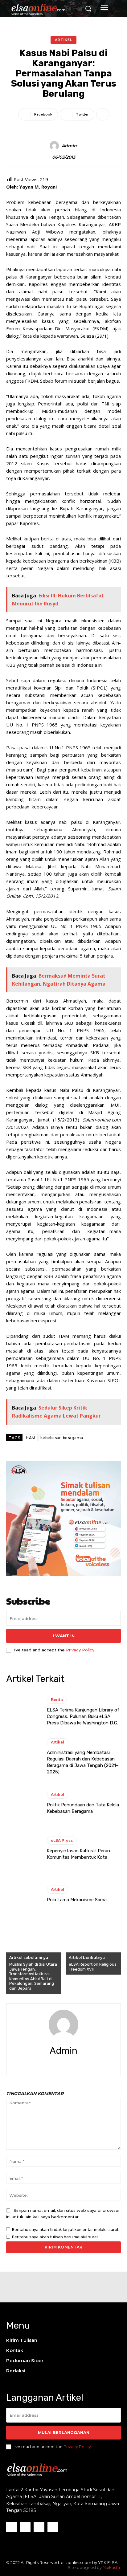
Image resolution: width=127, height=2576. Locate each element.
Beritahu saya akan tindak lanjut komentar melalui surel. (66, 2230)
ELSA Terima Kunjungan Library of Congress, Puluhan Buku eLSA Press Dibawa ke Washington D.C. (83, 1716)
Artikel (63, 40)
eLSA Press (62, 1840)
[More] (103, 114)
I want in (64, 1636)
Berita (57, 1700)
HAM (31, 1438)
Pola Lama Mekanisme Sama (77, 1900)
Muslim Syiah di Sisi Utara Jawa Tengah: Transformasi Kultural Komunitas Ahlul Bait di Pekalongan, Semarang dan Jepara (33, 1976)
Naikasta (111, 2567)
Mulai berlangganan (64, 2432)
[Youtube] (53, 2527)
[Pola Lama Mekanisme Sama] (23, 1894)
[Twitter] (69, 2064)
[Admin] (55, 146)
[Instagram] (25, 2527)
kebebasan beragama (62, 1438)
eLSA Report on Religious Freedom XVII (93, 1967)
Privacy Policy (80, 1650)
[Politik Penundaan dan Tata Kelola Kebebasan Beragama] (23, 1803)
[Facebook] (58, 2064)
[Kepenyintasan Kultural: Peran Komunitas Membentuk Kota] (23, 1849)
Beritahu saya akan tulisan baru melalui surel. (55, 2237)
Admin (69, 146)
